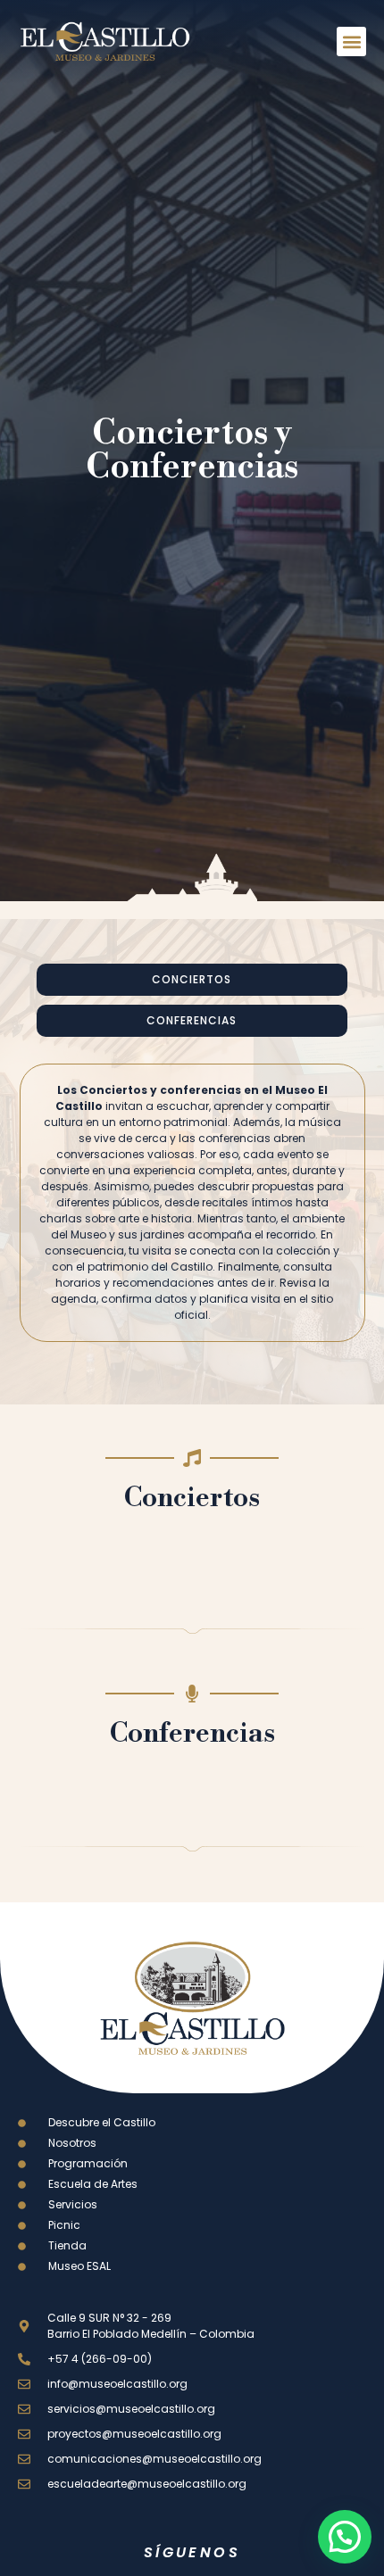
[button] (351, 41)
